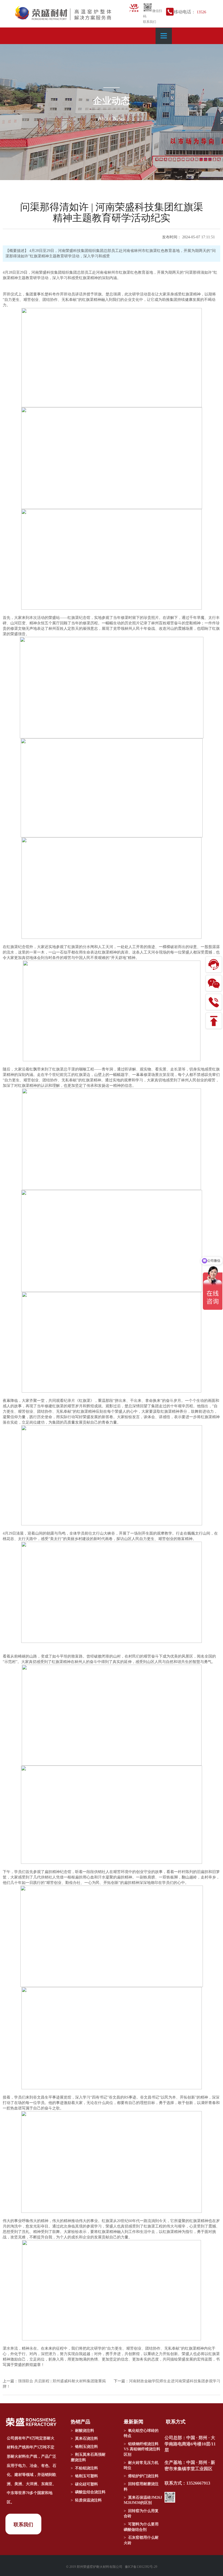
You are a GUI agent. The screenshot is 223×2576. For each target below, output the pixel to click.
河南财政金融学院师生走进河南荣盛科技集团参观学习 (175, 2381)
